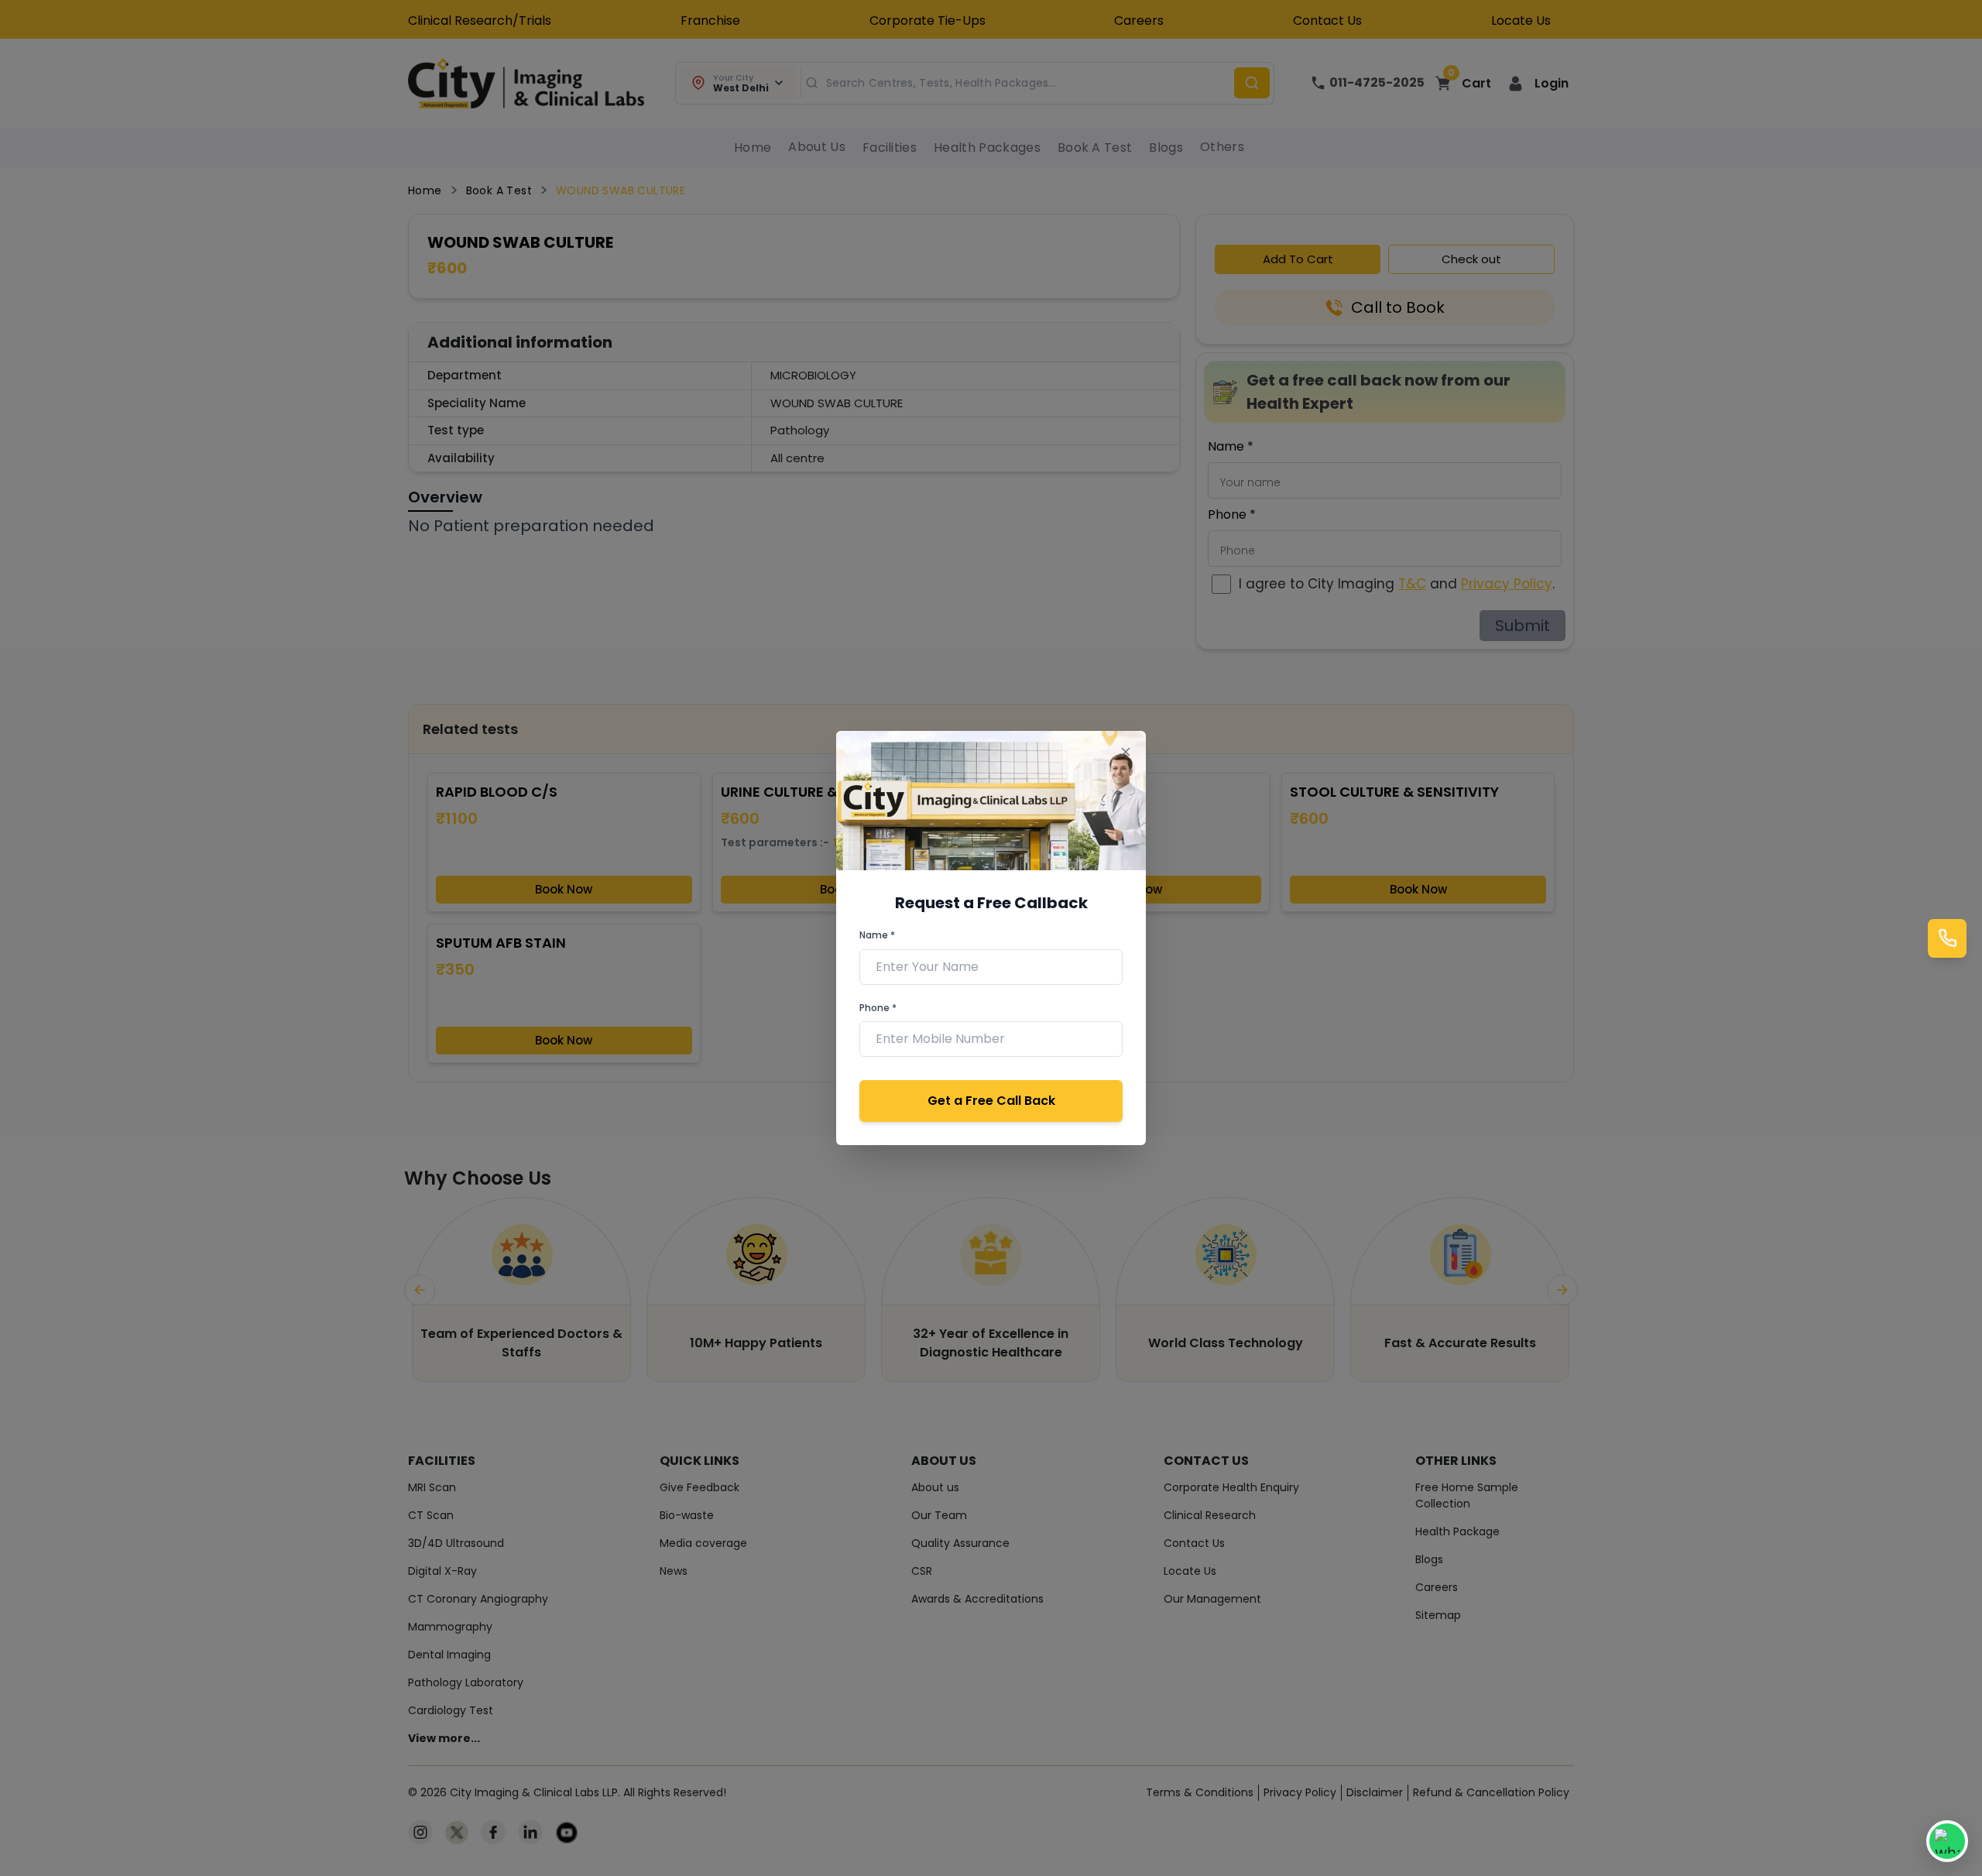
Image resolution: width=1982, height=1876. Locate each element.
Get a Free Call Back (991, 1101)
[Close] (1125, 751)
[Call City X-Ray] (1947, 938)
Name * (877, 935)
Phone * (878, 1008)
